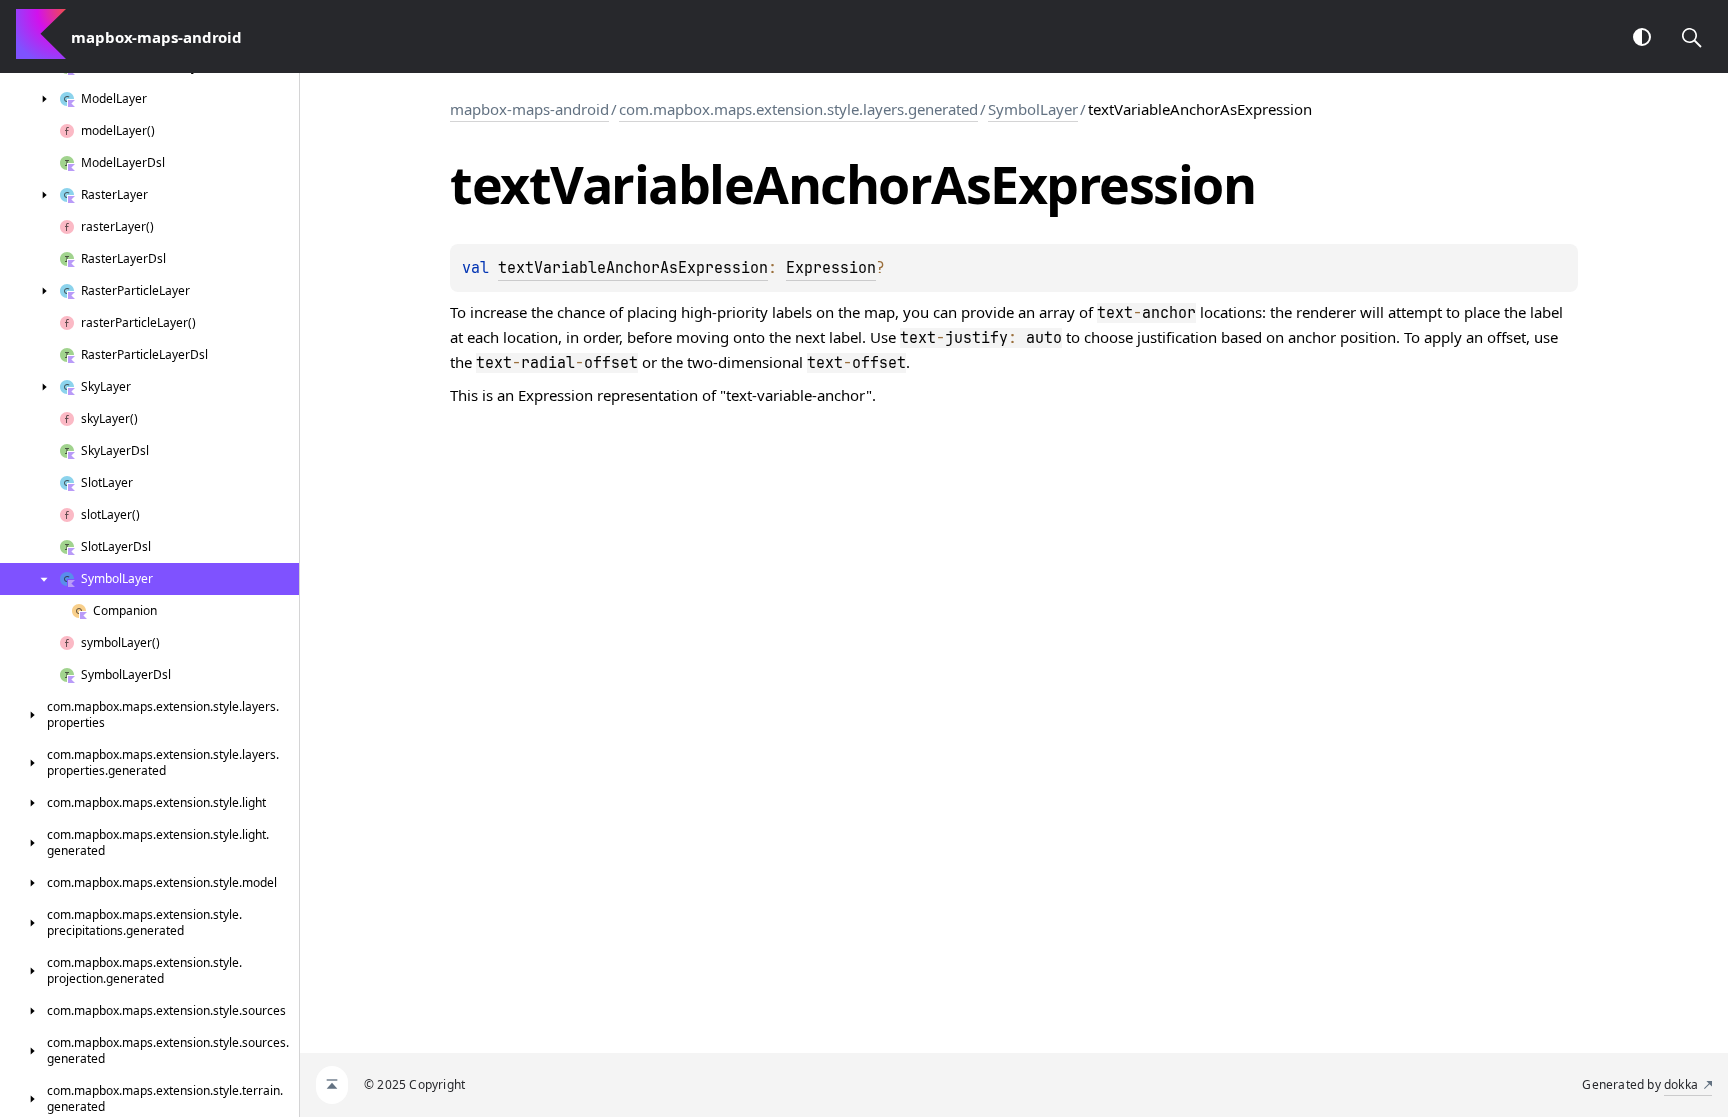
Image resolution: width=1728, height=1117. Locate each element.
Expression (831, 268)
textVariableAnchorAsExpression (633, 268)
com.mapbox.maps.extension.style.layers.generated (798, 109)
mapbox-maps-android (529, 109)
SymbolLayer (1033, 109)
